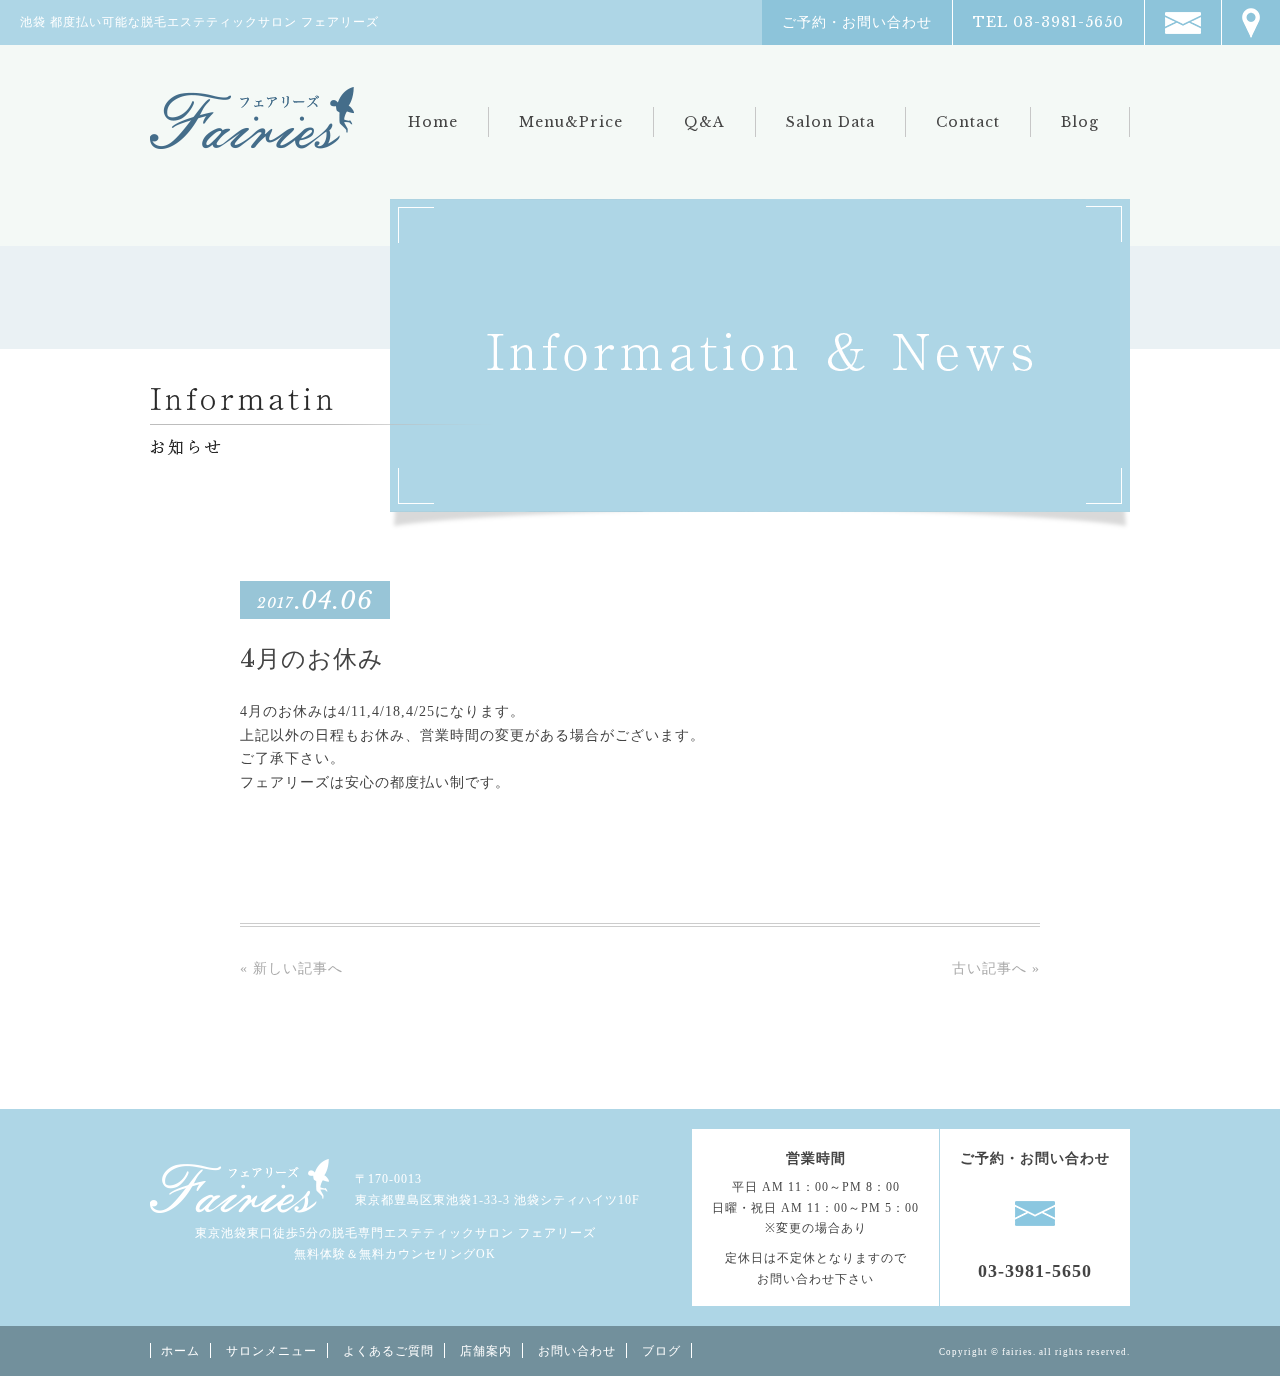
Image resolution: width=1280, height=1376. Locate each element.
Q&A (704, 122)
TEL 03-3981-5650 (1048, 22)
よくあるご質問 (388, 1351)
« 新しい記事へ (291, 968)
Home (433, 122)
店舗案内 (486, 1351)
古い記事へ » (996, 968)
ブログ (661, 1351)
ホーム (180, 1351)
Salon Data (830, 122)
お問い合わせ (577, 1351)
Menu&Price (571, 122)
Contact (968, 122)
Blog (1080, 122)
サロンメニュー (271, 1351)
